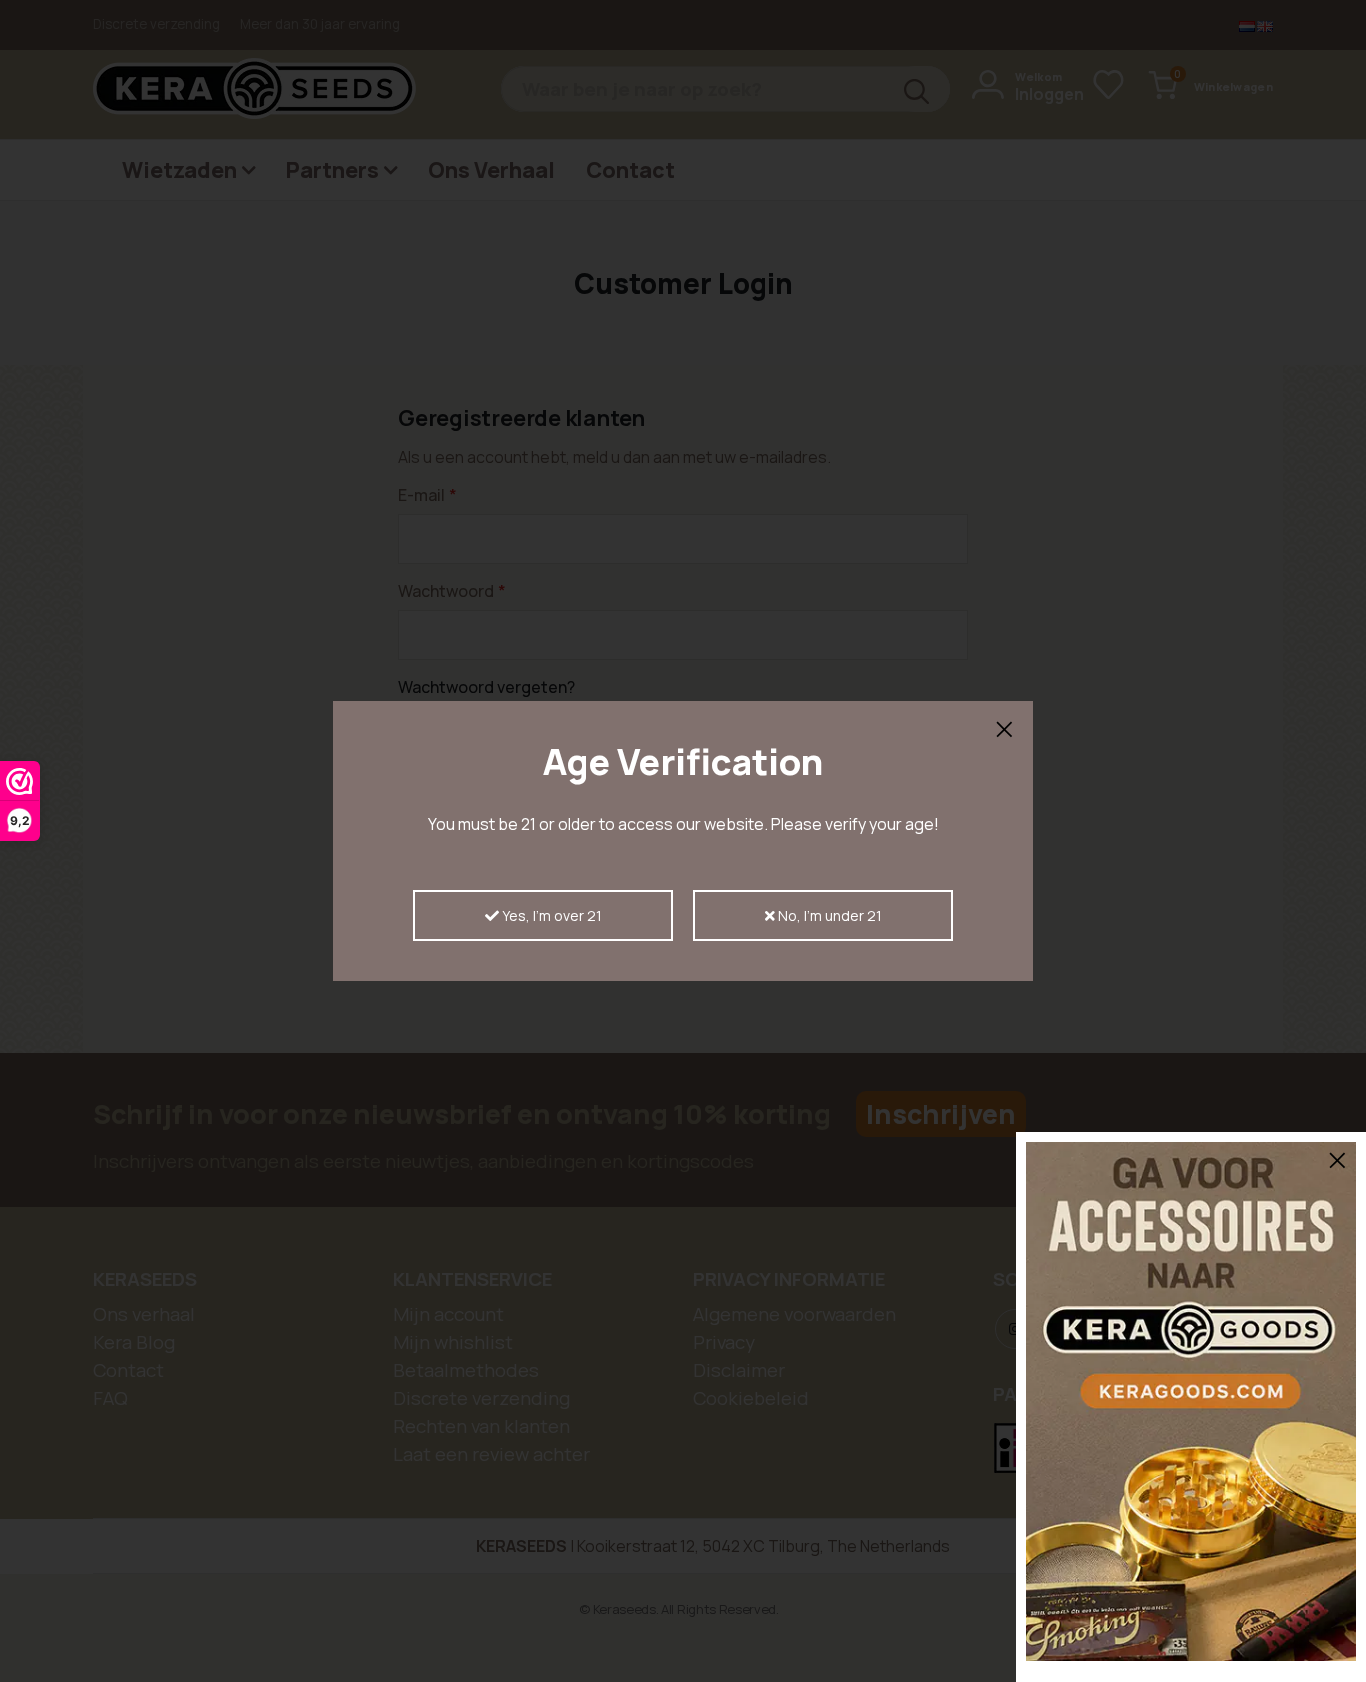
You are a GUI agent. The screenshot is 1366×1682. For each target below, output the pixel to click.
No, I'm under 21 (828, 915)
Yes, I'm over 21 (550, 915)
